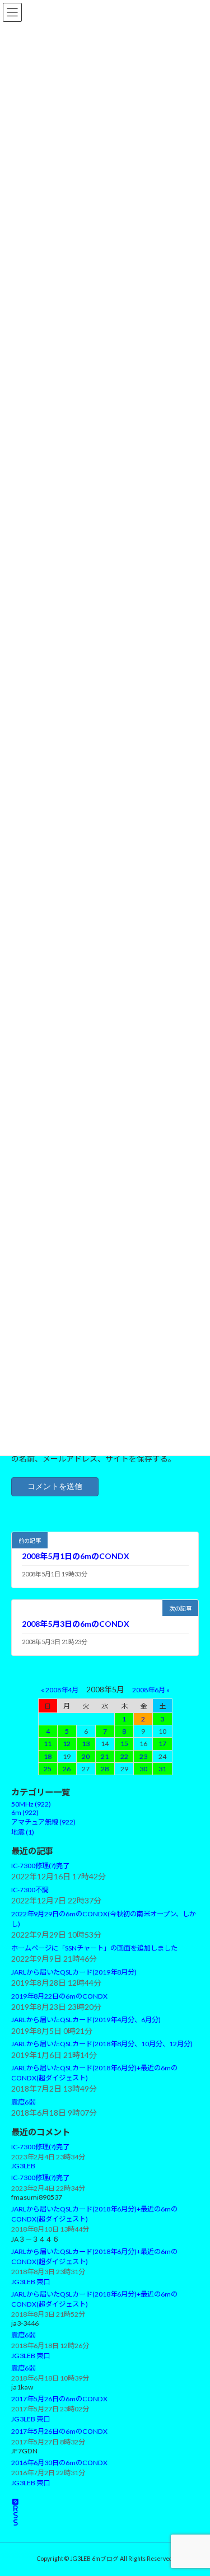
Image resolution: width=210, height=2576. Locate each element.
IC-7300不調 (30, 1889)
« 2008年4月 (60, 1689)
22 (124, 1756)
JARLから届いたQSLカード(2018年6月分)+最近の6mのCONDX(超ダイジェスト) (94, 2073)
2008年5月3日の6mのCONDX (76, 1624)
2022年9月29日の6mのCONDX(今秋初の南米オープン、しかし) (104, 1919)
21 (105, 1756)
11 (48, 1744)
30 (143, 1768)
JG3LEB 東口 (31, 2282)
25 (48, 1768)
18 (48, 1756)
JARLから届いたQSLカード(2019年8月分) (74, 1971)
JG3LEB (23, 2166)
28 (105, 1768)
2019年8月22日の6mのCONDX (59, 1996)
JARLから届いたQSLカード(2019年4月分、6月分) (86, 2020)
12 (67, 1744)
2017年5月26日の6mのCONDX (59, 2398)
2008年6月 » (151, 1689)
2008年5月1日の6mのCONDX (76, 1556)
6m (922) (25, 1812)
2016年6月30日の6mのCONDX (59, 2462)
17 (162, 1744)
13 (86, 1744)
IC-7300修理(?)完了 (40, 1866)
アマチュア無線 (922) (43, 1822)
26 (67, 1768)
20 (86, 1756)
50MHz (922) (31, 1804)
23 (143, 1756)
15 (124, 1744)
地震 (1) (23, 1832)
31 (162, 1768)
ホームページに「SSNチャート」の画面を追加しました (94, 1948)
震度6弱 (23, 2102)
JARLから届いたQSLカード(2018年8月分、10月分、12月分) (102, 2044)
